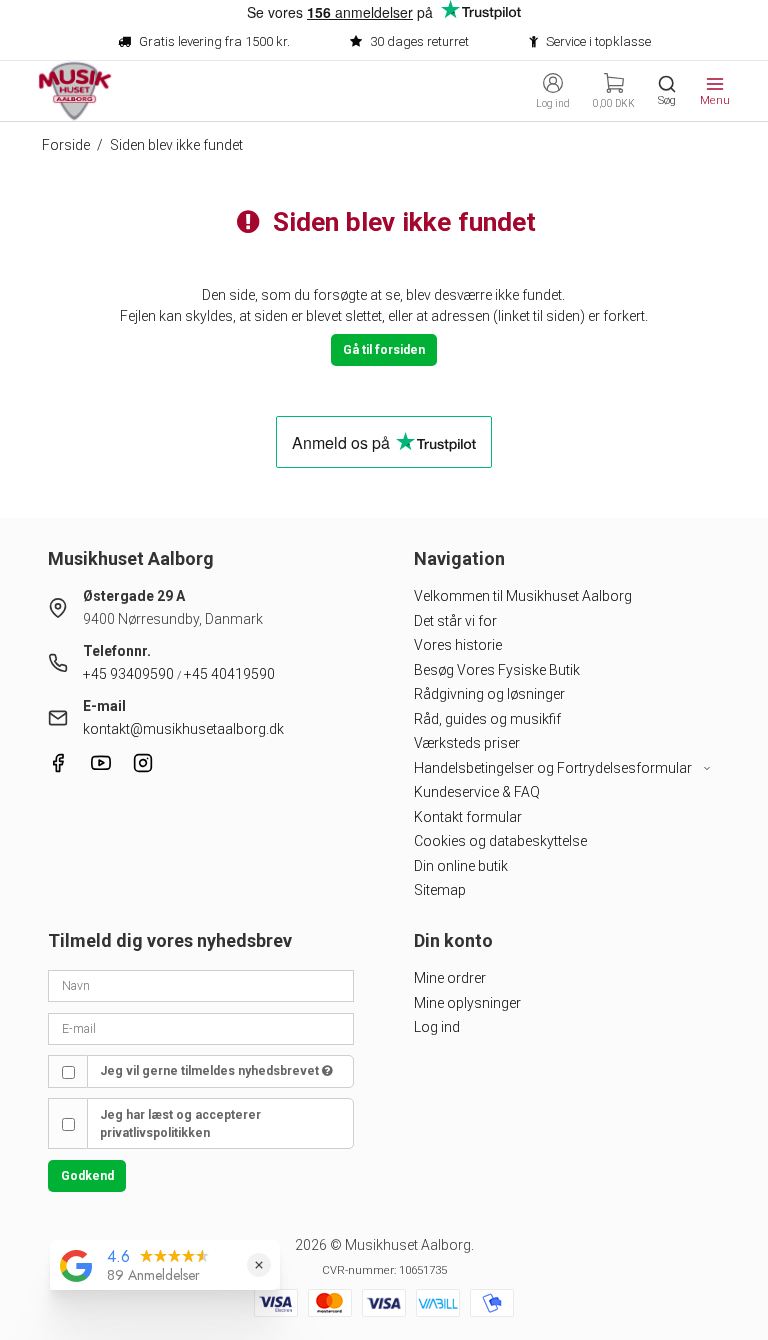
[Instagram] (143, 768)
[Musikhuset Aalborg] (75, 91)
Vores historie (458, 645)
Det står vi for (455, 621)
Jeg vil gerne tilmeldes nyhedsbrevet (211, 1071)
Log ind (437, 1027)
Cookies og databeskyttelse (500, 841)
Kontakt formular (468, 817)
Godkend (87, 1176)
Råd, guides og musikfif (487, 719)
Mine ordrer (450, 978)
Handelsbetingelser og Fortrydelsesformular (554, 768)
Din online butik (461, 866)
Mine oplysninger (467, 1003)
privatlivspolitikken (155, 1133)
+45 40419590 (229, 674)
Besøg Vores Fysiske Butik (497, 670)
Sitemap (440, 890)
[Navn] (201, 985)
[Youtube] (101, 768)
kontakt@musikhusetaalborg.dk (183, 729)
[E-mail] (201, 1027)
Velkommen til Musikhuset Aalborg (523, 596)
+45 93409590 (128, 674)
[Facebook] (58, 768)
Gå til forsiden (384, 350)
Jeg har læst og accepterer (180, 1124)
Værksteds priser (467, 743)
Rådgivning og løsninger (489, 694)
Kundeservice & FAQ (477, 792)
